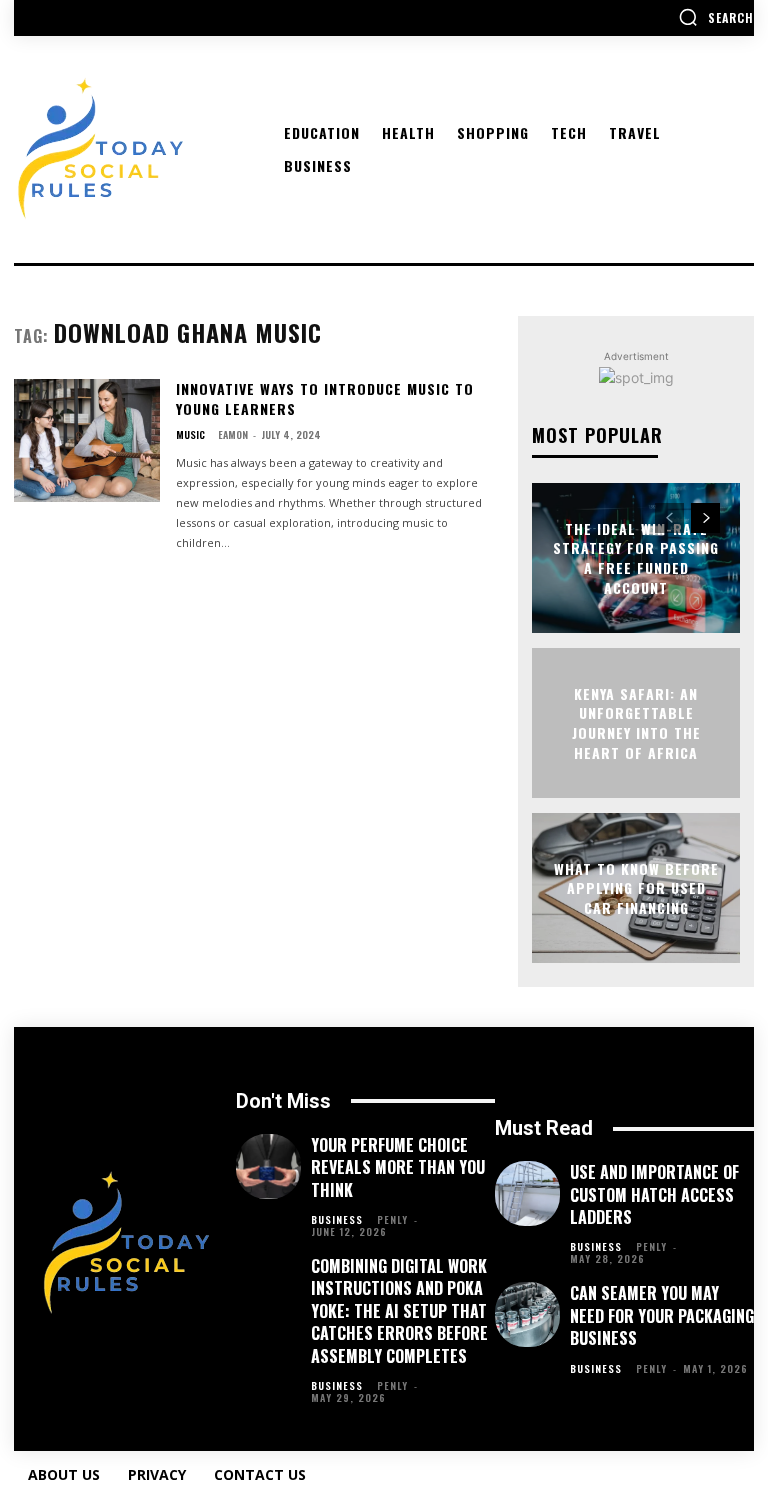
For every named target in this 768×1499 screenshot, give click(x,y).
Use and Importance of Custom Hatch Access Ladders (654, 1194)
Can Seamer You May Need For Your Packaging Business (662, 1315)
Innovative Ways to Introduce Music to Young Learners (325, 398)
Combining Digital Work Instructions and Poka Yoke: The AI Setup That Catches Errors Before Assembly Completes (399, 1311)
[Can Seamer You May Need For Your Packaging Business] (527, 1314)
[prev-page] (669, 518)
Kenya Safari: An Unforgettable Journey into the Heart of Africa (636, 723)
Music (190, 435)
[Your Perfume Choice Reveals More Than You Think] (268, 1166)
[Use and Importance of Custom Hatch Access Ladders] (527, 1193)
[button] (716, 17)
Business (337, 1220)
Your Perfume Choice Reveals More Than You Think (398, 1167)
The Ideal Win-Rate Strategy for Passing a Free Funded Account (636, 558)
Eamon (233, 434)
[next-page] (705, 518)
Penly (392, 1219)
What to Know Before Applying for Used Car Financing (636, 887)
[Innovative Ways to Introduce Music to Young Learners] (87, 440)
